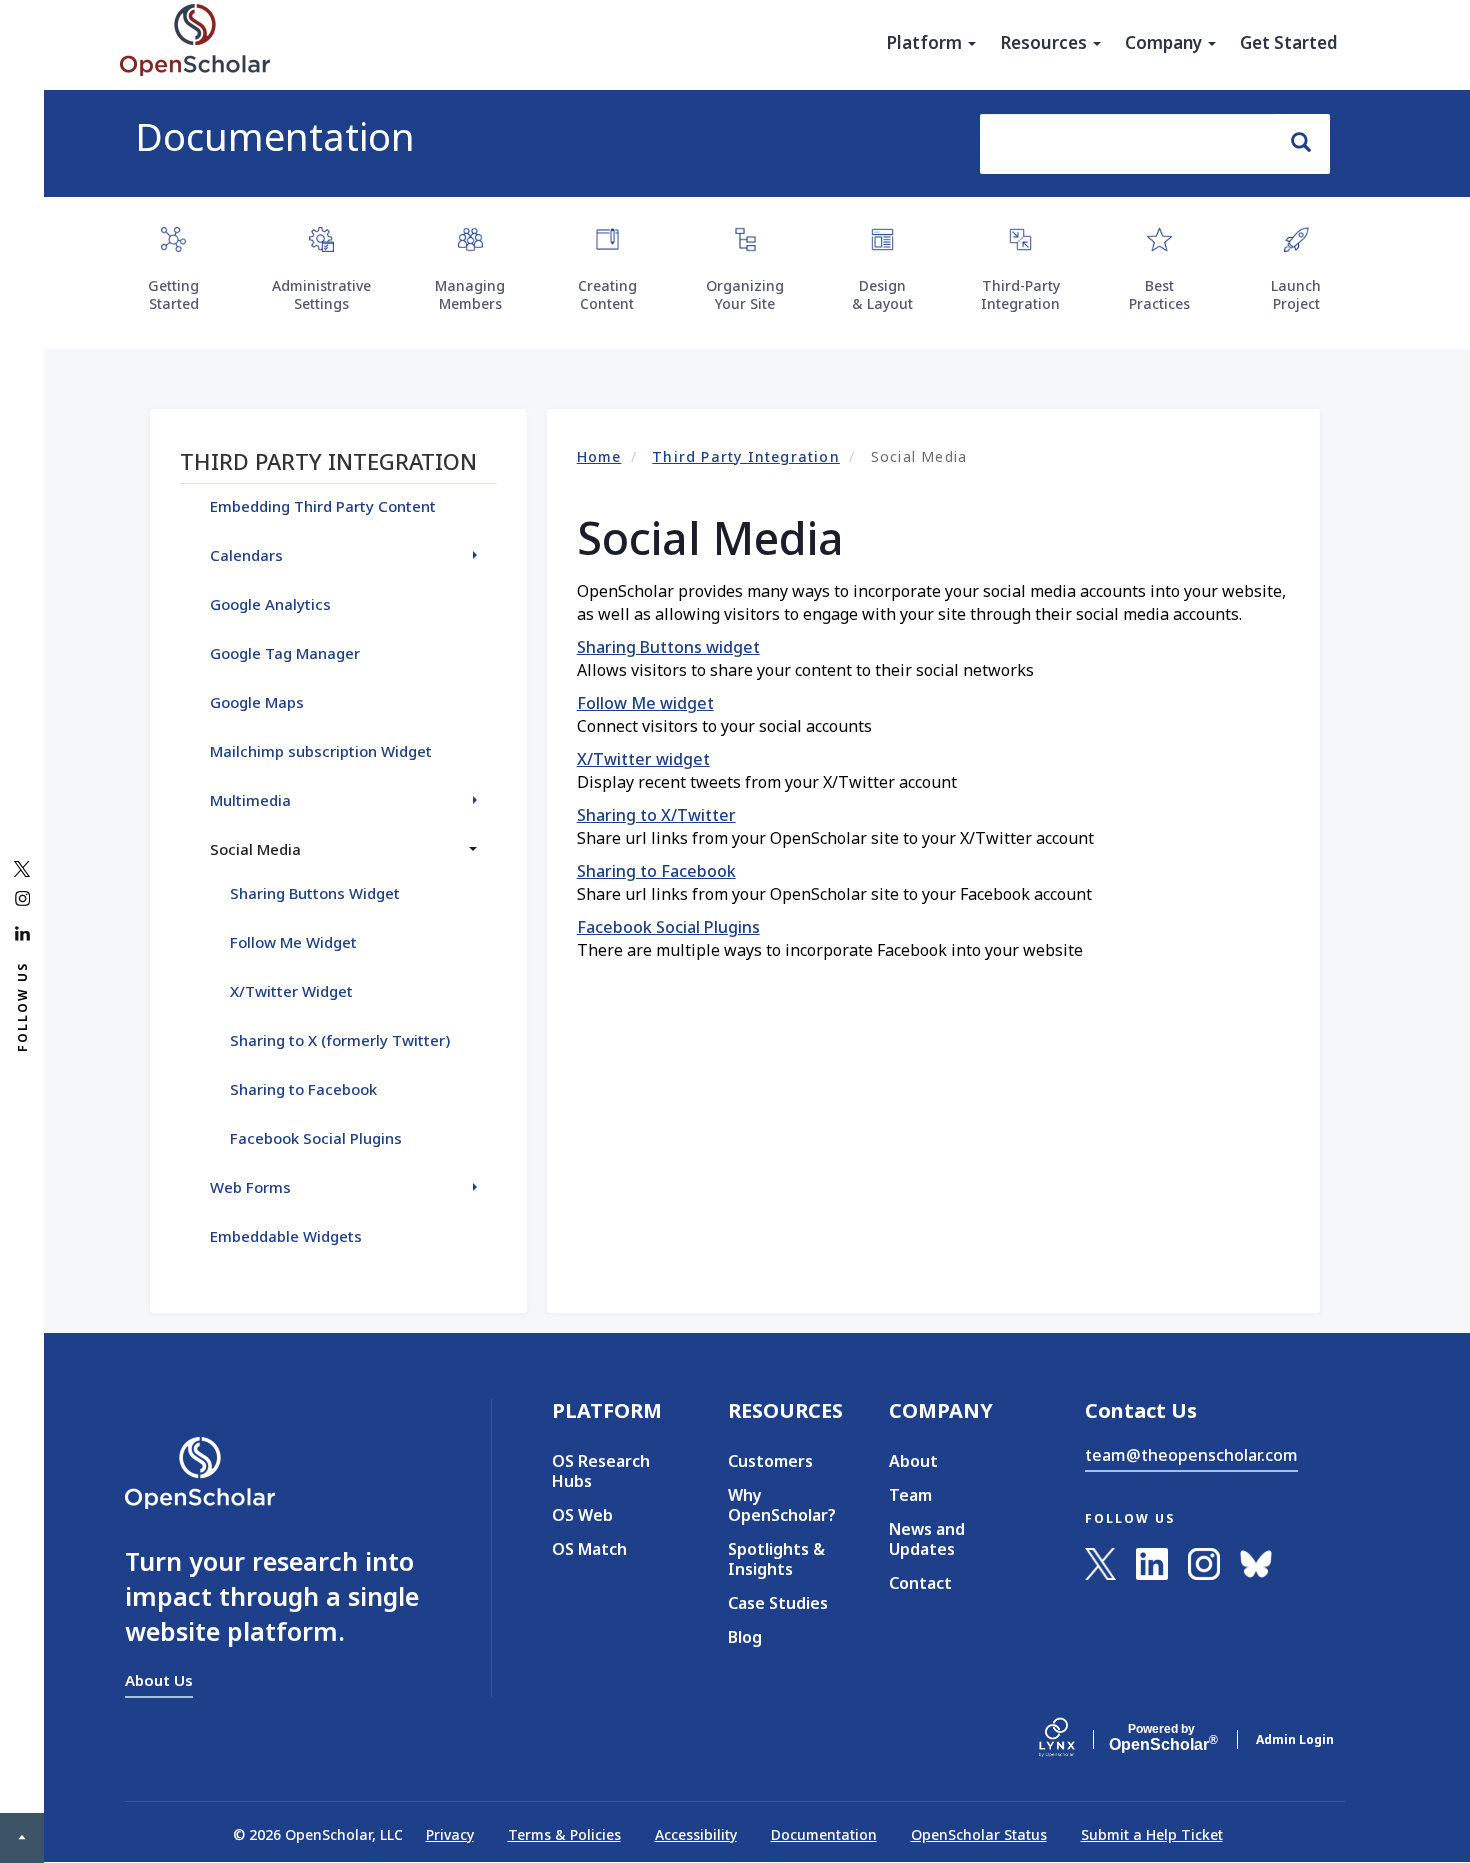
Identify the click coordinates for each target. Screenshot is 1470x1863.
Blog (745, 1637)
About (913, 1461)
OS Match (589, 1549)
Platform (926, 43)
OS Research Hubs (601, 1471)
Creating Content (607, 294)
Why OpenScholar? (778, 1505)
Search (1302, 144)
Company (1165, 43)
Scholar (1161, 1738)
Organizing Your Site (745, 294)
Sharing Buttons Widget (315, 893)
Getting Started (173, 294)
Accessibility (696, 1834)
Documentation (275, 136)
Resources (1045, 43)
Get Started (1289, 43)
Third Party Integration (746, 456)
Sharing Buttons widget (668, 647)
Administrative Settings (321, 294)
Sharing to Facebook (656, 871)
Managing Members (470, 294)
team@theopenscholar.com (1191, 1455)
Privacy (450, 1834)
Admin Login (1295, 1739)
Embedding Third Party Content (323, 506)
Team (910, 1495)
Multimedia (250, 800)
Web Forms (250, 1187)
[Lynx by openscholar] (1074, 1739)
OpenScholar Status (979, 1834)
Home (599, 456)
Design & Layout (882, 294)
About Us (159, 1680)
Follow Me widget (645, 703)
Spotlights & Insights (776, 1559)
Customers (770, 1461)
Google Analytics (270, 604)
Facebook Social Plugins (668, 927)
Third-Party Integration (1020, 294)
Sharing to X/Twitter (656, 815)
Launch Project (1296, 294)
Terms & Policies (564, 1834)
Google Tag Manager (285, 653)
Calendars (246, 555)
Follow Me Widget (293, 942)
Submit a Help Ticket (1152, 1834)
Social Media (255, 849)
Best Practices (1159, 294)
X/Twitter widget (643, 759)
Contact (920, 1583)
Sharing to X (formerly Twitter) (340, 1040)
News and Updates (927, 1539)
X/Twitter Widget (291, 991)
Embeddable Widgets (286, 1236)
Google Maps (257, 702)
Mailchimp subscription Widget (321, 751)
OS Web (582, 1515)
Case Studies (778, 1603)
